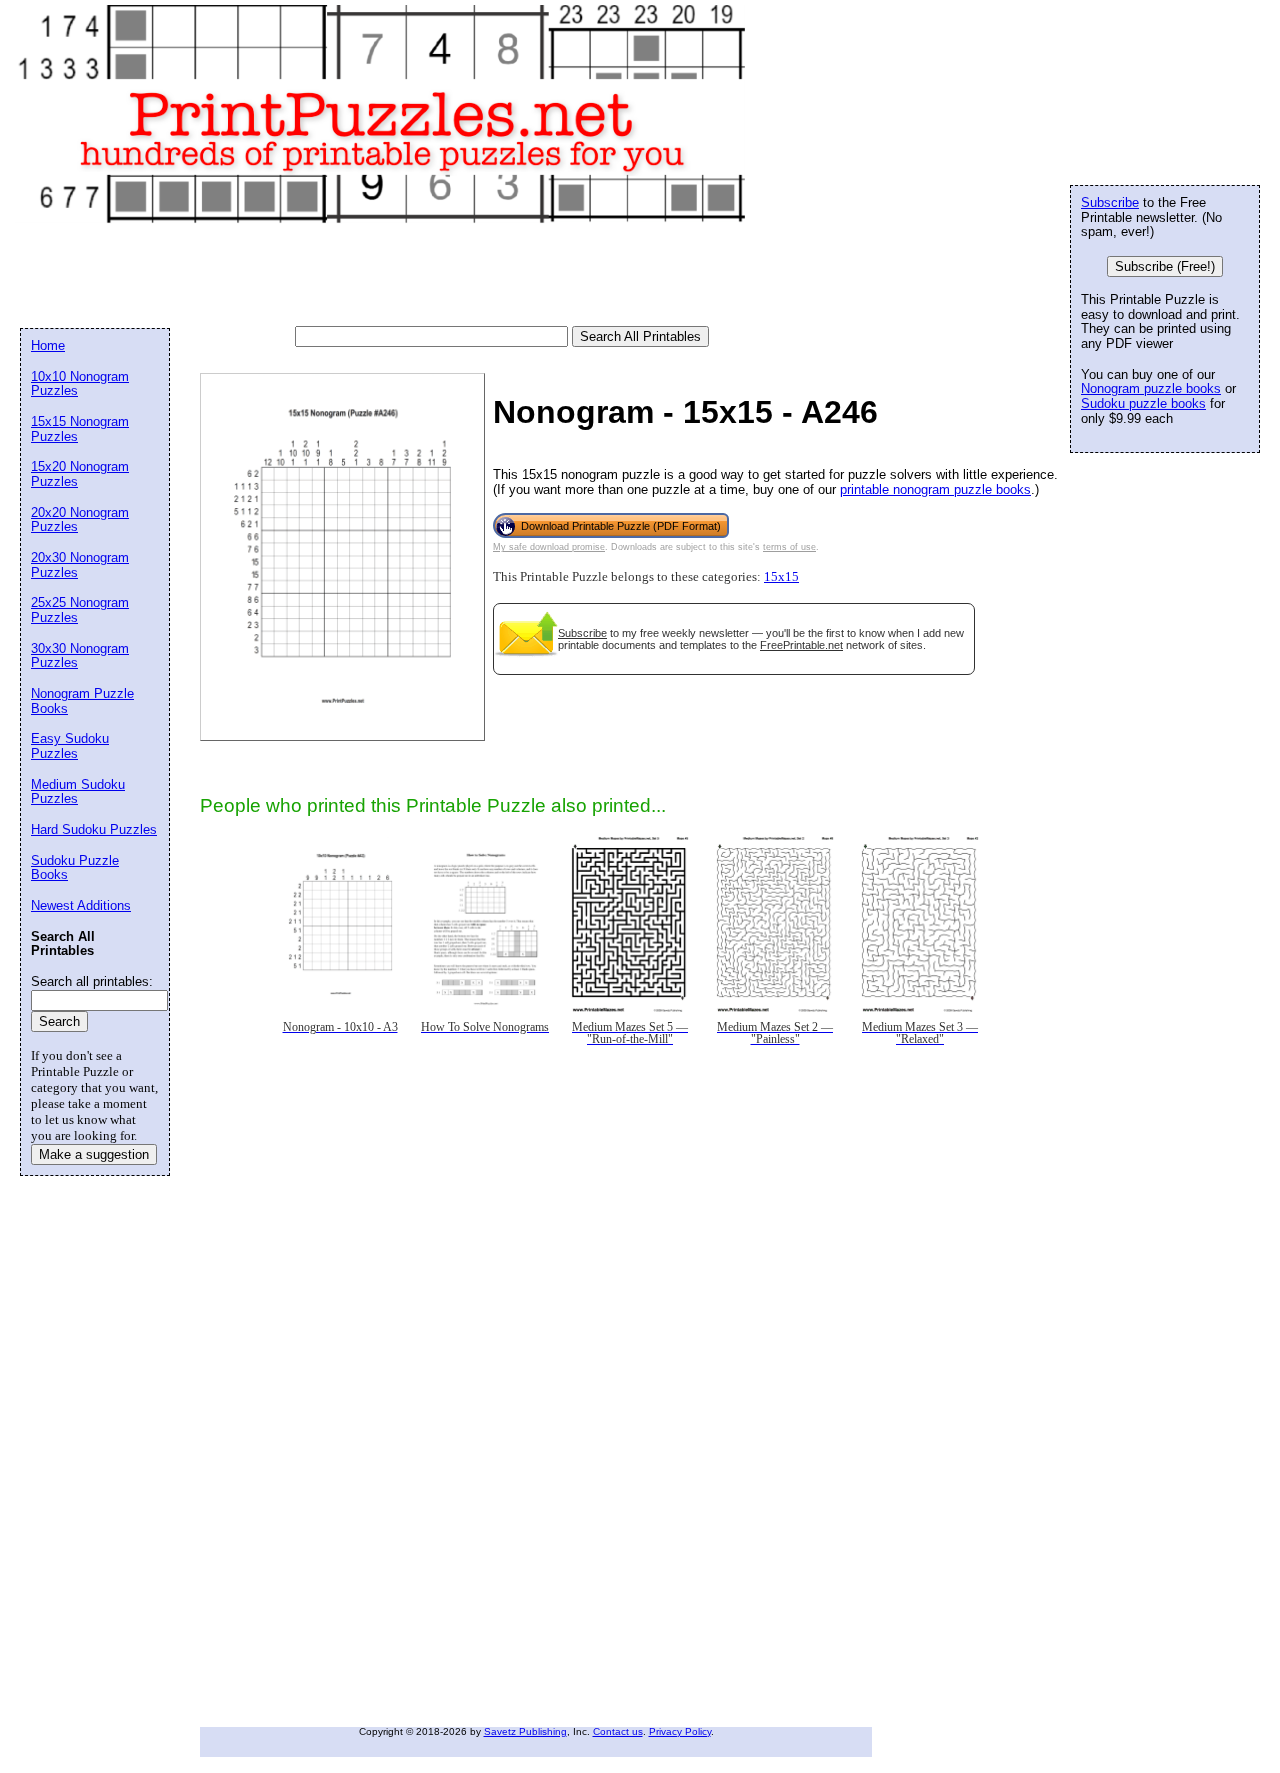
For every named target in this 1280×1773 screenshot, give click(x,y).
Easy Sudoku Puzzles (70, 746)
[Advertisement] (384, 276)
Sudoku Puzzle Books (75, 868)
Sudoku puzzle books (1143, 403)
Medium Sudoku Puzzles (78, 792)
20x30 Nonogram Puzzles (80, 565)
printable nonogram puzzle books (935, 489)
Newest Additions (81, 905)
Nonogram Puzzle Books (82, 701)
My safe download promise (549, 547)
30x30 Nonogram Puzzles (80, 656)
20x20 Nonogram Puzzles (80, 520)
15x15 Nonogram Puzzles (80, 429)
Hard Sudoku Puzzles (94, 829)
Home (48, 345)
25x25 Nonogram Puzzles (80, 610)
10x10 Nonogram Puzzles (80, 384)
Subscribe (582, 633)
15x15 (781, 577)
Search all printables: (92, 981)
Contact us (618, 1731)
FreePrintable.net (801, 645)
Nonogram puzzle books (1151, 388)
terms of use (789, 547)
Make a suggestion (94, 1154)
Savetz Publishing (525, 1731)
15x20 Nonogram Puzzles (80, 474)
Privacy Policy (680, 1731)
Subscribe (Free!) (1165, 266)
